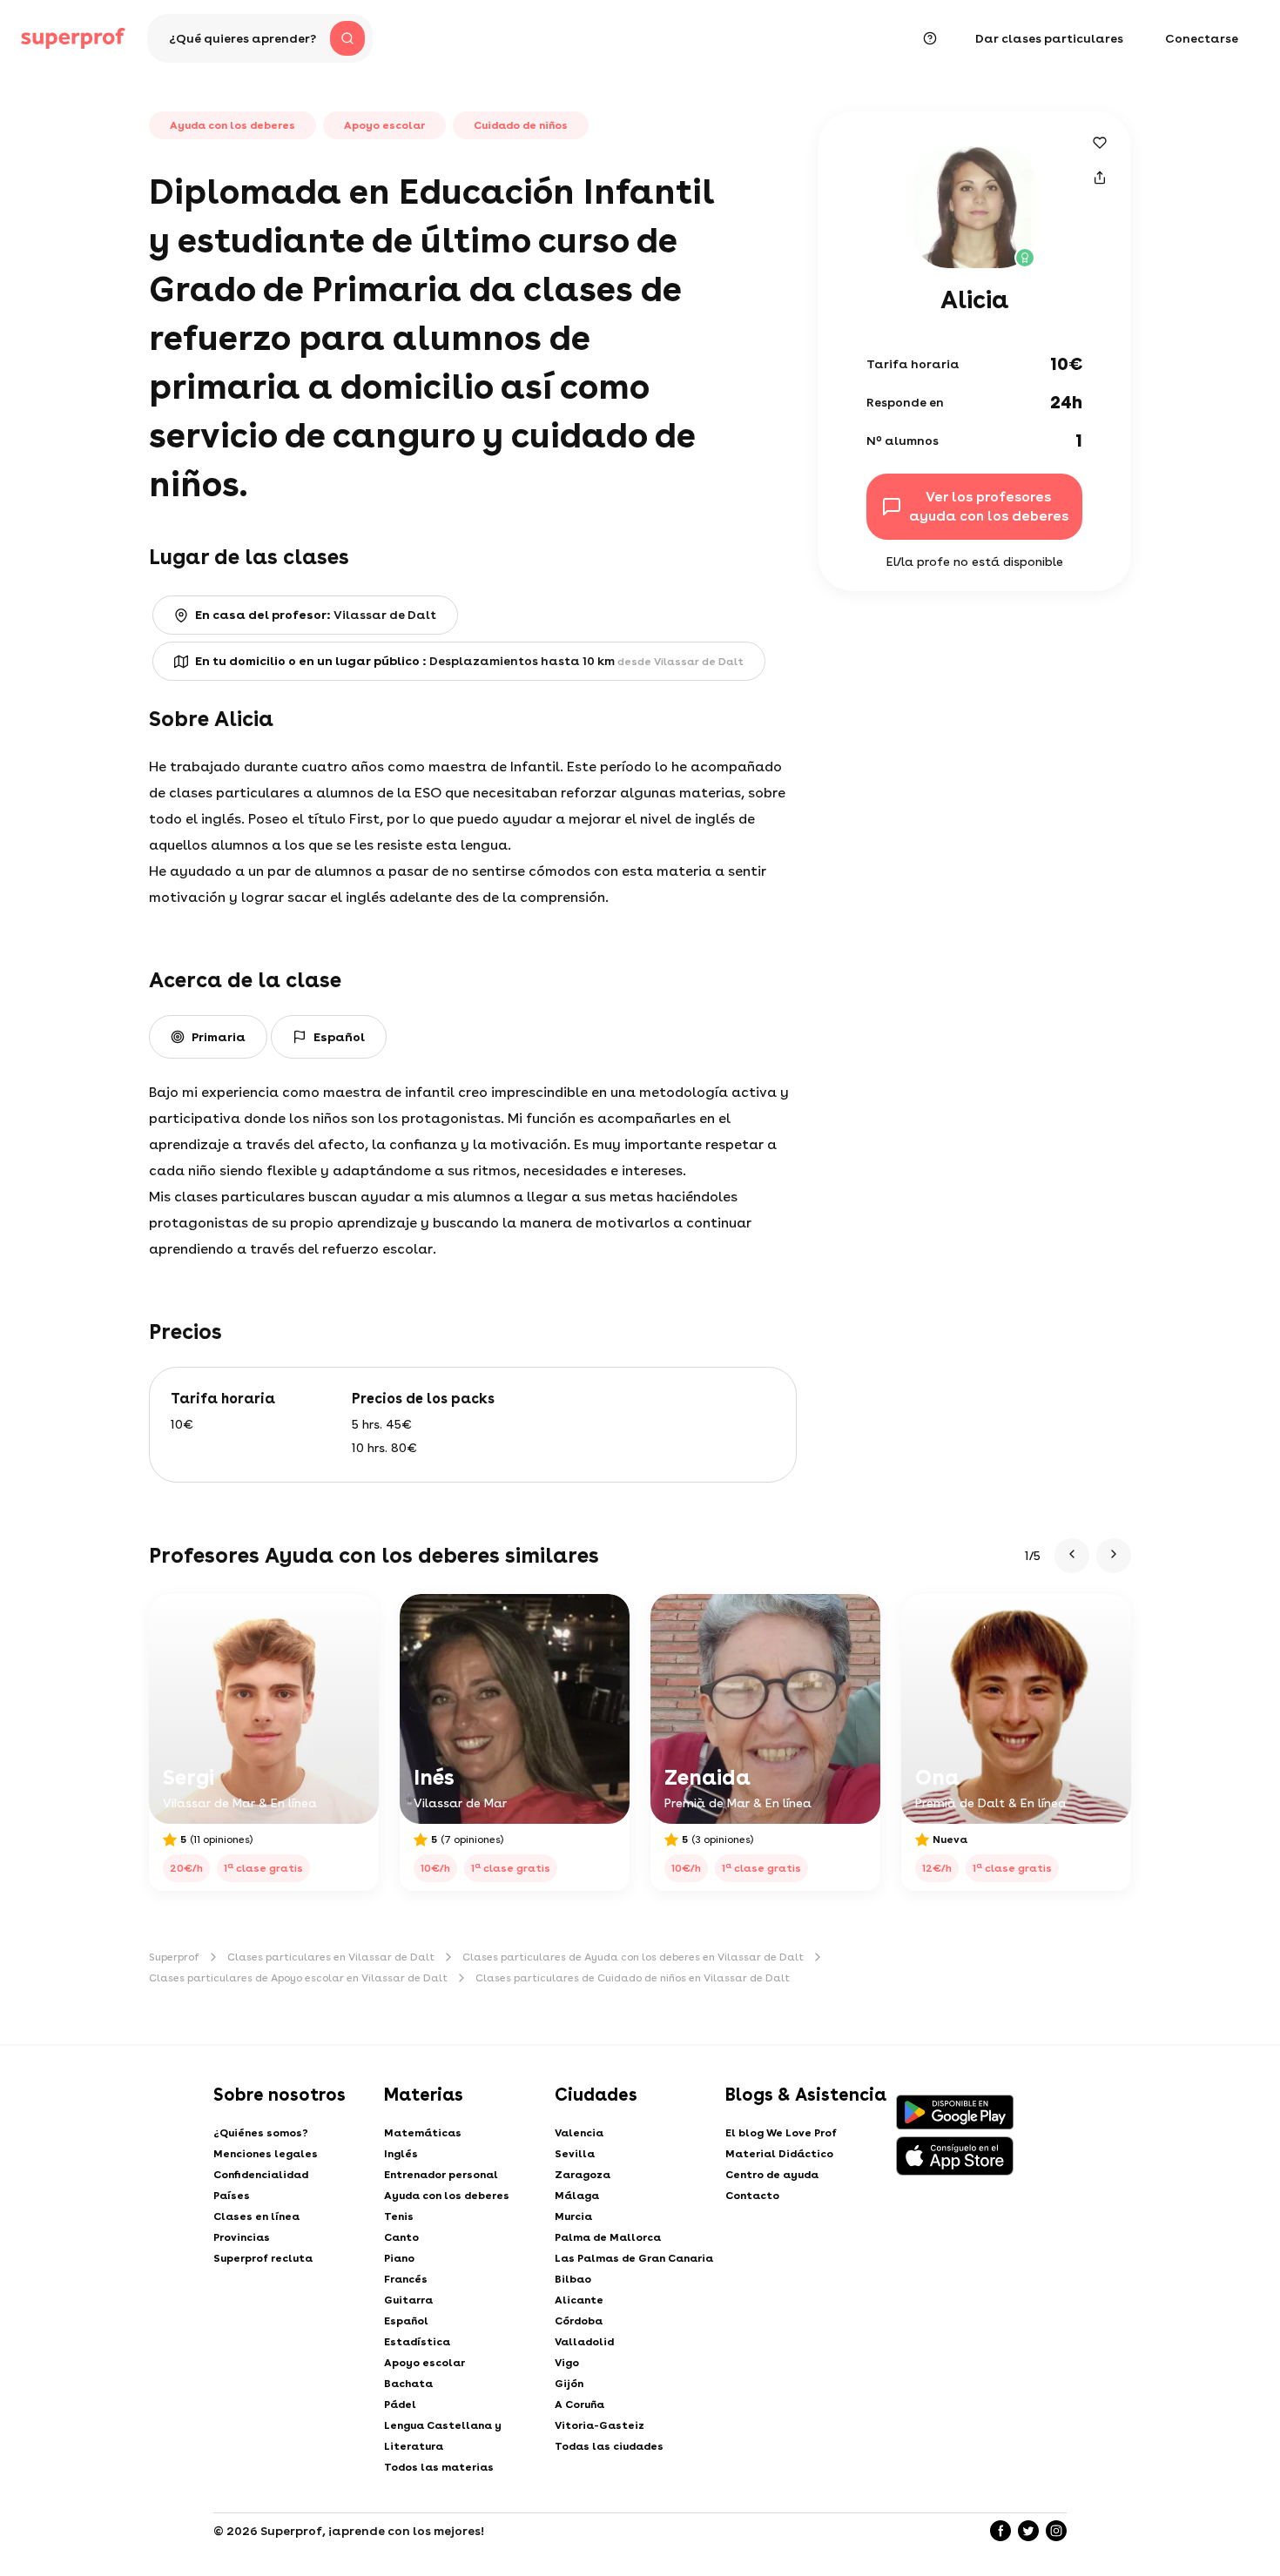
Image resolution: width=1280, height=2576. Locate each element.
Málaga (577, 2196)
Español (406, 2321)
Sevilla (575, 2154)
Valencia (579, 2133)
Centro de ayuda (772, 2175)
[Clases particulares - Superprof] (73, 38)
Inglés (401, 2154)
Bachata (408, 2384)
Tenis (399, 2216)
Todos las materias (439, 2467)
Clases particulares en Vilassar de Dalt (331, 1957)
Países (232, 2196)
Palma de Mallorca (608, 2237)
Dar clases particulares (1049, 38)
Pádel (400, 2404)
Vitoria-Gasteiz (600, 2425)
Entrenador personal (441, 2175)
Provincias (242, 2237)
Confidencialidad (261, 2175)
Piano (399, 2258)
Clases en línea (256, 2216)
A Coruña (579, 2404)
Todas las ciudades (609, 2446)
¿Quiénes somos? (261, 2133)
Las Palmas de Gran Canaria (634, 2258)
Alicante (579, 2300)
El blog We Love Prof (781, 2133)
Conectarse (1202, 38)
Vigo (567, 2363)
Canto (401, 2237)
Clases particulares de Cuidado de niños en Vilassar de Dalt (633, 1978)
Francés (406, 2279)
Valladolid (584, 2342)
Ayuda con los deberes (447, 2196)
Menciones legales (266, 2154)
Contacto (752, 2196)
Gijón (569, 2384)
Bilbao (573, 2279)
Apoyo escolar (424, 2363)
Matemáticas (423, 2133)
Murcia (573, 2216)
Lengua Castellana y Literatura (443, 2436)
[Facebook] (1000, 2531)
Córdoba (579, 2321)
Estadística (417, 2342)
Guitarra (408, 2300)
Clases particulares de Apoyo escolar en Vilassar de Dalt (298, 1978)
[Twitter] (1028, 2531)
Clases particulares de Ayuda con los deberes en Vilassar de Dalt (633, 1957)
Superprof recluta (263, 2258)
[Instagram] (1056, 2531)
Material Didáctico (779, 2154)
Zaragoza (583, 2175)
